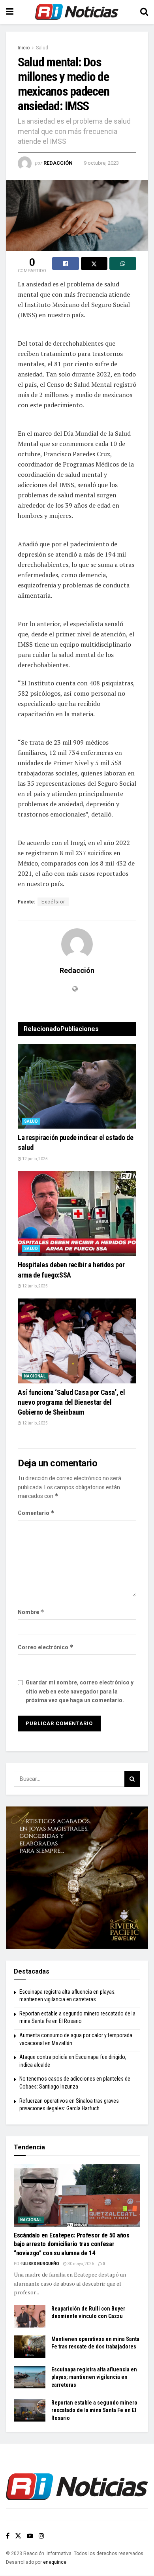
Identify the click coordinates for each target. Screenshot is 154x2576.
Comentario (36, 1513)
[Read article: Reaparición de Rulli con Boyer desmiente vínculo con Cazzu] (30, 2316)
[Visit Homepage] (77, 12)
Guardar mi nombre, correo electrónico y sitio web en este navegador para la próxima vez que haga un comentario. (80, 1691)
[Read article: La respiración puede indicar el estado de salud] (77, 1087)
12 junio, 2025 (35, 1159)
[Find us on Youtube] (30, 2536)
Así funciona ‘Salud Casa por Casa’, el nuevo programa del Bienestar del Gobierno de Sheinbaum (71, 1402)
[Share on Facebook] (66, 263)
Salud (42, 48)
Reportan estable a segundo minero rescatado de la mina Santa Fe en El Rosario (94, 2410)
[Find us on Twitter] (18, 2536)
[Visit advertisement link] (77, 1878)
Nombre (31, 1612)
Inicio (24, 48)
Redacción (58, 163)
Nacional (35, 1376)
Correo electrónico (46, 1647)
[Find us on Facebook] (8, 2536)
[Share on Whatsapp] (123, 263)
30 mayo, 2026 (80, 2264)
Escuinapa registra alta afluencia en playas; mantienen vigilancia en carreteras (94, 2377)
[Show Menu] (10, 12)
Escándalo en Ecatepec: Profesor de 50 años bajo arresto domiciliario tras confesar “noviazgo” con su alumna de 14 (72, 2244)
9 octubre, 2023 (101, 163)
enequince (55, 2562)
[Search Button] (144, 12)
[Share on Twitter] (94, 263)
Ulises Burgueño (41, 2264)
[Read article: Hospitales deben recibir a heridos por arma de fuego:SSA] (77, 1214)
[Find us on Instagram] (41, 2536)
